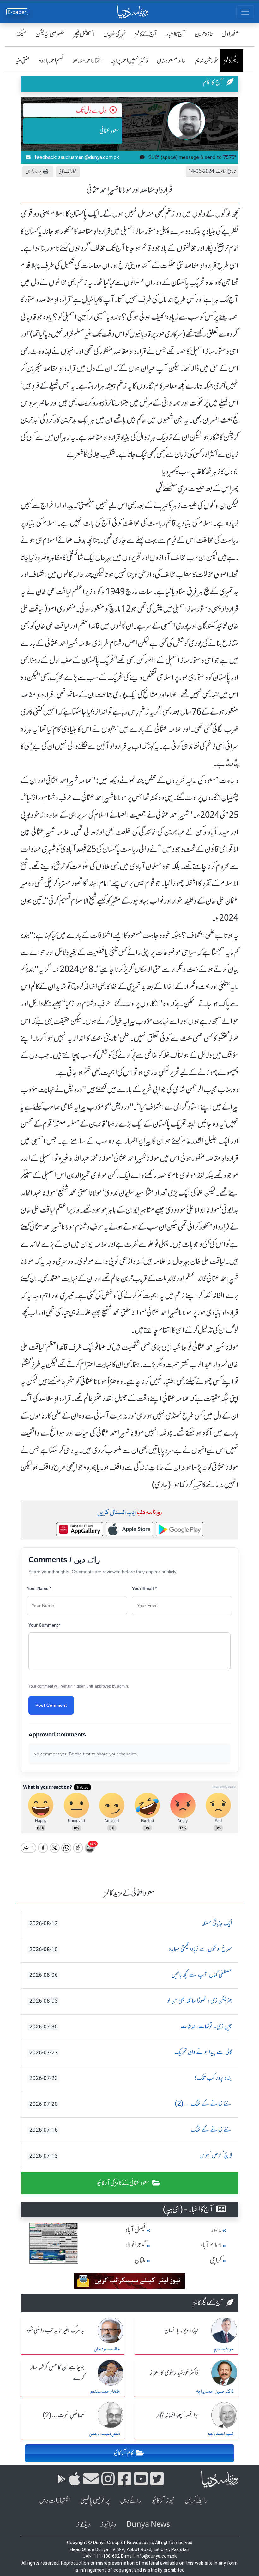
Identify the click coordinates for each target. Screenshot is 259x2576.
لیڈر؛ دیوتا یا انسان (181, 2331)
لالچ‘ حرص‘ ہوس (131, 2156)
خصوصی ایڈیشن (50, 34)
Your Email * (144, 1589)
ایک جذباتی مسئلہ (131, 1924)
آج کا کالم (213, 82)
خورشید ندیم (207, 60)
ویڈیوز (83, 2524)
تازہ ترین (204, 34)
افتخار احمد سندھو (87, 60)
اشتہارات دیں (55, 2500)
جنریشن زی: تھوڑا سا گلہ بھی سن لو (131, 2001)
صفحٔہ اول (230, 34)
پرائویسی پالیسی (95, 2500)
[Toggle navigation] (245, 12)
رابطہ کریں (196, 2500)
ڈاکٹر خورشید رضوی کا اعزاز (174, 2373)
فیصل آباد (136, 2230)
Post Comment (51, 1705)
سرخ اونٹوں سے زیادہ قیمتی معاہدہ (131, 1949)
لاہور (216, 2230)
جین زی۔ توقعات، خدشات (131, 2027)
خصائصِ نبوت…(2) (63, 2416)
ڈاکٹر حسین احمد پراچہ (129, 60)
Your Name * (39, 1589)
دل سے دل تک (91, 110)
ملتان (140, 2260)
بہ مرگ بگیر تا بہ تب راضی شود (56, 2331)
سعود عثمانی (110, 131)
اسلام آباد (211, 2245)
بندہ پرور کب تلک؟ (131, 2078)
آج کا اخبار (176, 34)
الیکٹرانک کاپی (68, 171)
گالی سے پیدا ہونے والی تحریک (131, 2052)
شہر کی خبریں (115, 34)
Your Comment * (45, 1625)
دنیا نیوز (108, 2524)
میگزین (19, 34)
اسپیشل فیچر (84, 34)
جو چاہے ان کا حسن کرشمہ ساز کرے (57, 2373)
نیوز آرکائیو (163, 2500)
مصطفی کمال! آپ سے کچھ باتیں (131, 1975)
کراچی (216, 2260)
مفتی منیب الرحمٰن (104, 2434)
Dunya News (148, 2524)
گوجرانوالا (136, 2245)
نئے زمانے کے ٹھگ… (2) (131, 2104)
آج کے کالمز (146, 34)
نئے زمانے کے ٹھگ (131, 2130)
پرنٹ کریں (34, 172)
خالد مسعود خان (171, 60)
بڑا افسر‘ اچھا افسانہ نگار (177, 2416)
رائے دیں (131, 2500)
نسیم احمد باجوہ (51, 60)
